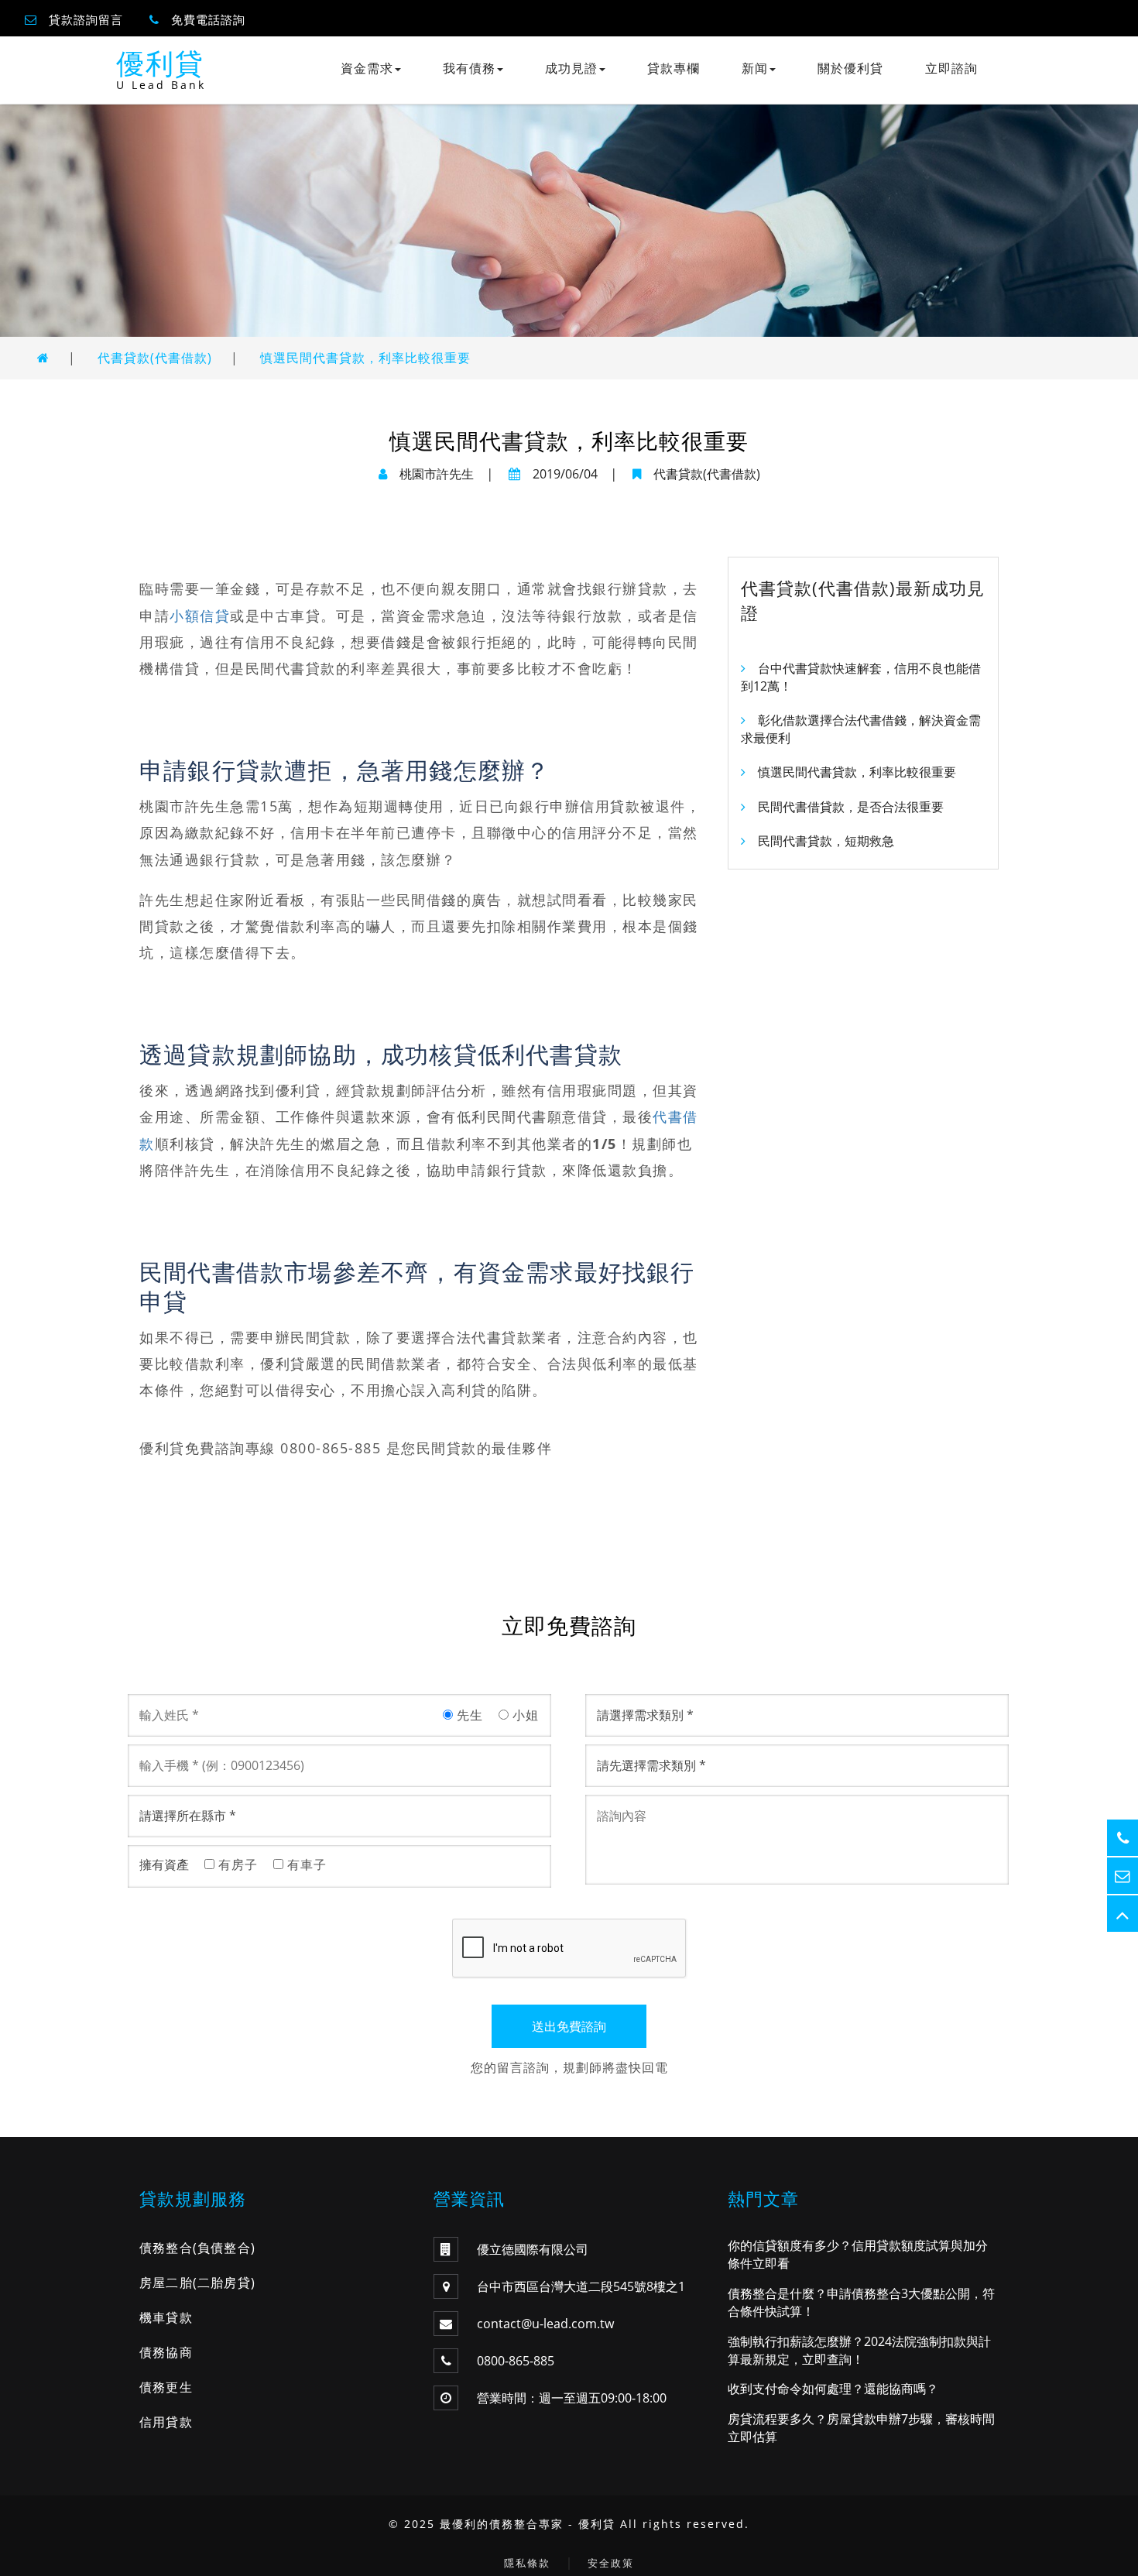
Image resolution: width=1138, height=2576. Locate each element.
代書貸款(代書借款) (155, 358)
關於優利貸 (850, 68)
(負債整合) (224, 2248)
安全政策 (611, 2563)
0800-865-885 (516, 2361)
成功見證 (571, 68)
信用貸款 (166, 2422)
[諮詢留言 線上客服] (1123, 1876)
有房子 (236, 1864)
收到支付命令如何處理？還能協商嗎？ (833, 2389)
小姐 (524, 1715)
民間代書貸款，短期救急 (826, 841)
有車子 (305, 1864)
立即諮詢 (951, 68)
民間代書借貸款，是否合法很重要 (851, 807)
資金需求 (367, 68)
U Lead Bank (161, 85)
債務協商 (166, 2352)
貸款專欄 (674, 68)
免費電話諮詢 (208, 19)
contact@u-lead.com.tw (545, 2324)
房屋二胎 (166, 2283)
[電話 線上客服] (1123, 1838)
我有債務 (469, 68)
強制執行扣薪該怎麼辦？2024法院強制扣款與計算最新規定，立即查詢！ (859, 2350)
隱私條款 (527, 2563)
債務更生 (166, 2387)
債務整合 (166, 2248)
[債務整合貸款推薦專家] (43, 358)
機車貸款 (166, 2317)
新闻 (755, 68)
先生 (468, 1715)
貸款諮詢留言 (86, 19)
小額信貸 (200, 616)
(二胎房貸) (224, 2283)
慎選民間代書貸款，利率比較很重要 (365, 358)
